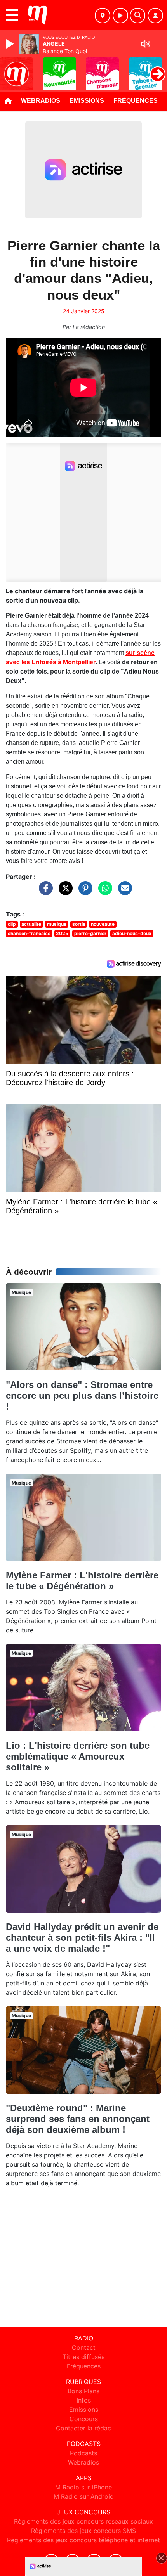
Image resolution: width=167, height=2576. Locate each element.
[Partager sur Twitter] (64, 892)
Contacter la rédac (83, 2428)
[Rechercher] (137, 16)
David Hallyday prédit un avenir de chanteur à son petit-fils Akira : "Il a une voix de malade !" (82, 1938)
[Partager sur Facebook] (44, 892)
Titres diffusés (83, 2357)
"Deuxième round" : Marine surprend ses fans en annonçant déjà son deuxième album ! (78, 2119)
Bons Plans (83, 2391)
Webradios (41, 101)
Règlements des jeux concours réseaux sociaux (83, 2521)
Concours (84, 2419)
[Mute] (146, 44)
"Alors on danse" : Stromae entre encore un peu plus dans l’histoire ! (82, 1395)
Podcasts (83, 2453)
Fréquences (136, 101)
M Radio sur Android (84, 2496)
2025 (62, 933)
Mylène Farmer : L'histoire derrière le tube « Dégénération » (82, 1581)
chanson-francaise (29, 933)
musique (57, 924)
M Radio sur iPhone (83, 2487)
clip (12, 924)
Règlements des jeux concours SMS (83, 2531)
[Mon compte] (155, 16)
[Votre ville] (103, 16)
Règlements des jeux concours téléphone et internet (83, 2540)
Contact (84, 2347)
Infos (84, 2400)
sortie (79, 924)
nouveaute (103, 924)
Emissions (87, 101)
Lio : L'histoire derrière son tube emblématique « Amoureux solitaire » (78, 1756)
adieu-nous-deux (132, 933)
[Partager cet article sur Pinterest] (83, 892)
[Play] (11, 44)
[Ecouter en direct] (120, 16)
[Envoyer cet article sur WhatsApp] (103, 892)
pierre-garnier (90, 933)
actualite (31, 924)
